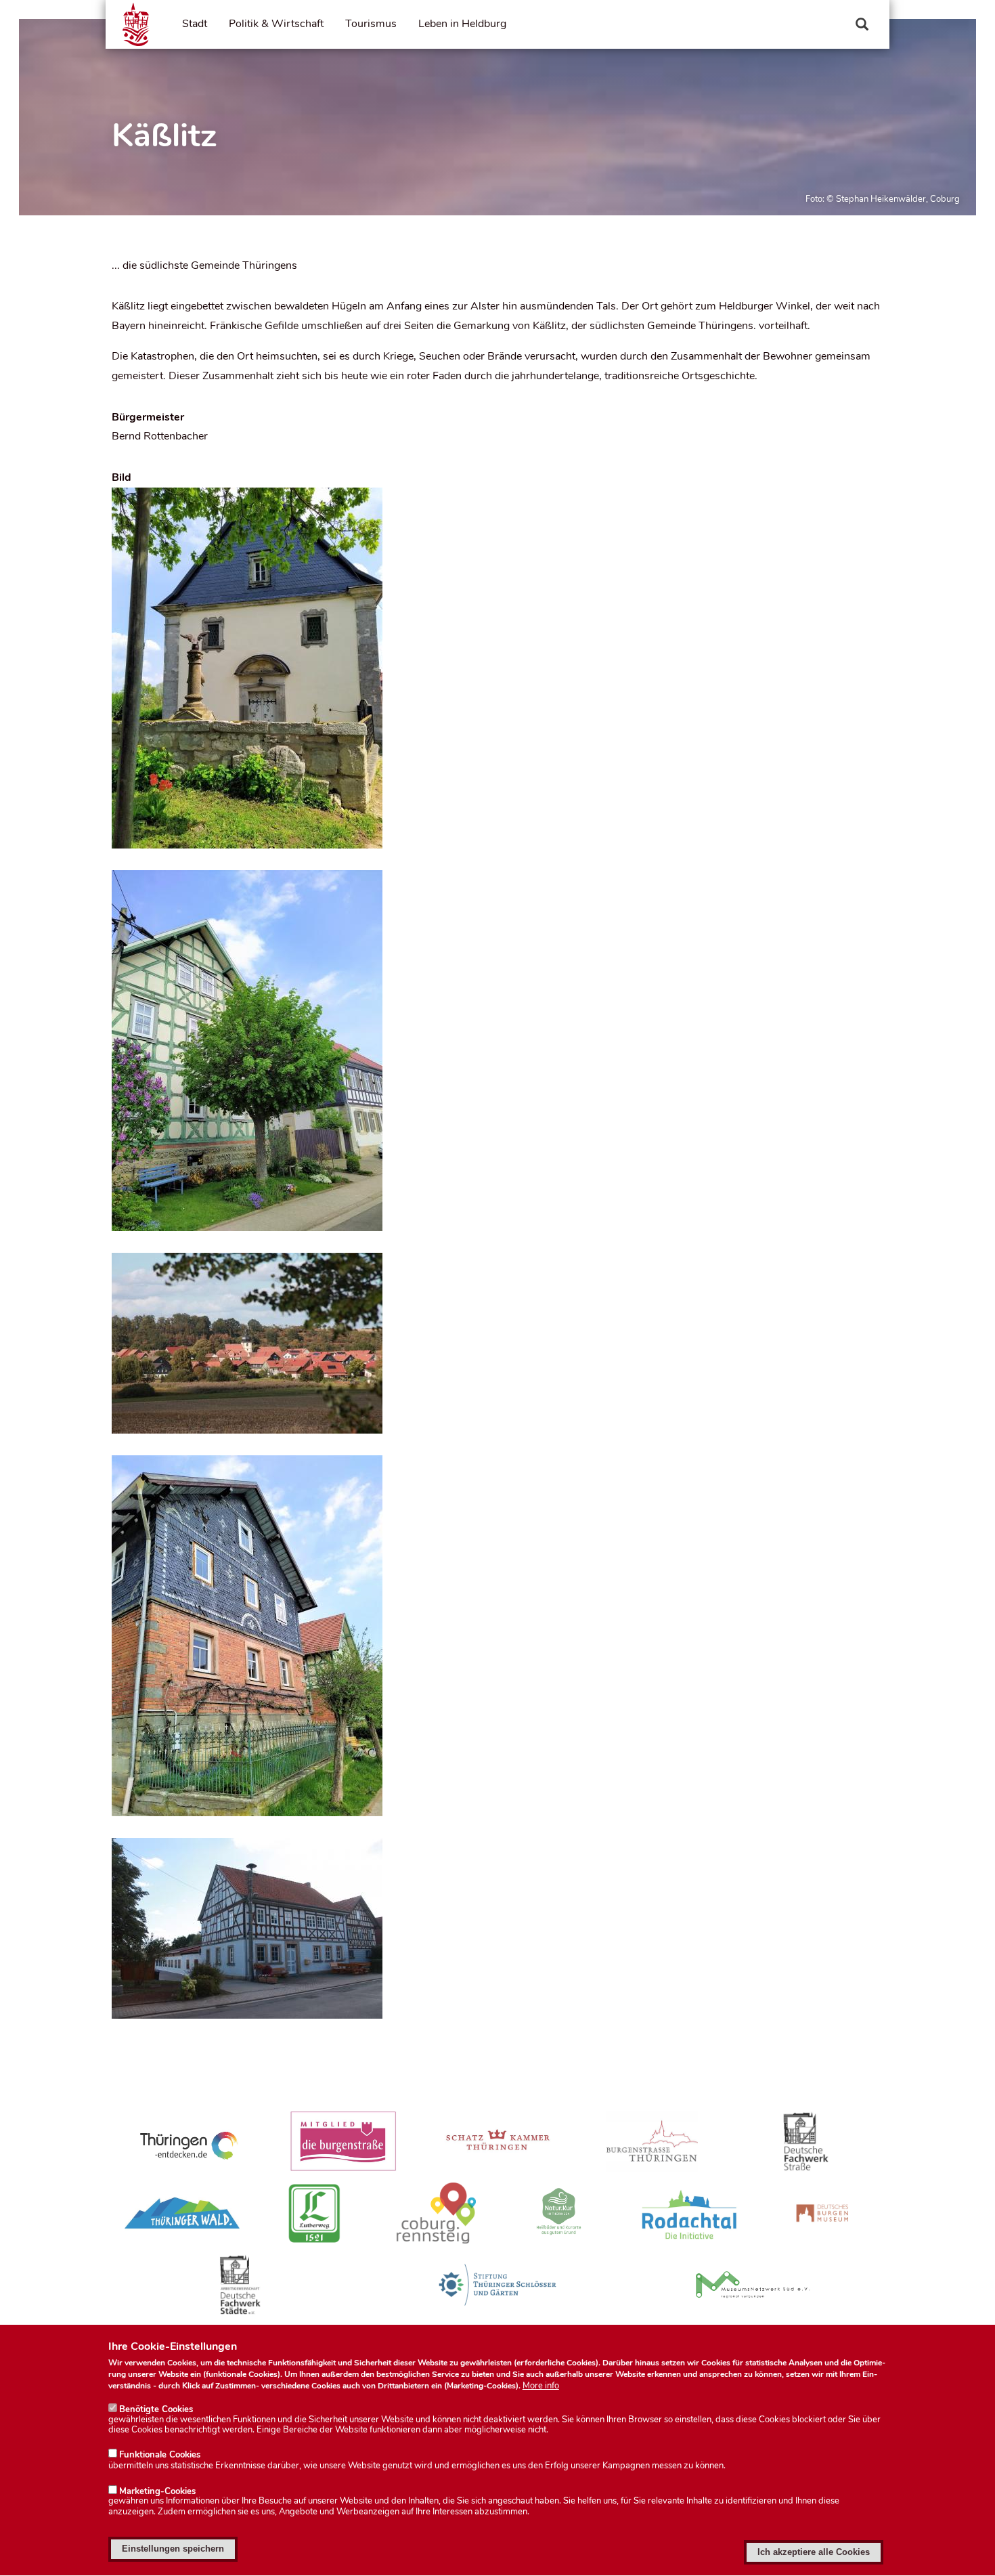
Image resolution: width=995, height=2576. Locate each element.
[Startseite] (136, 24)
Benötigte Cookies (156, 2409)
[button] (497, 668)
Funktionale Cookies (160, 2455)
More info (541, 2386)
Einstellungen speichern (173, 2549)
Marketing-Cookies (157, 2491)
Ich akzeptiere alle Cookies (814, 2552)
